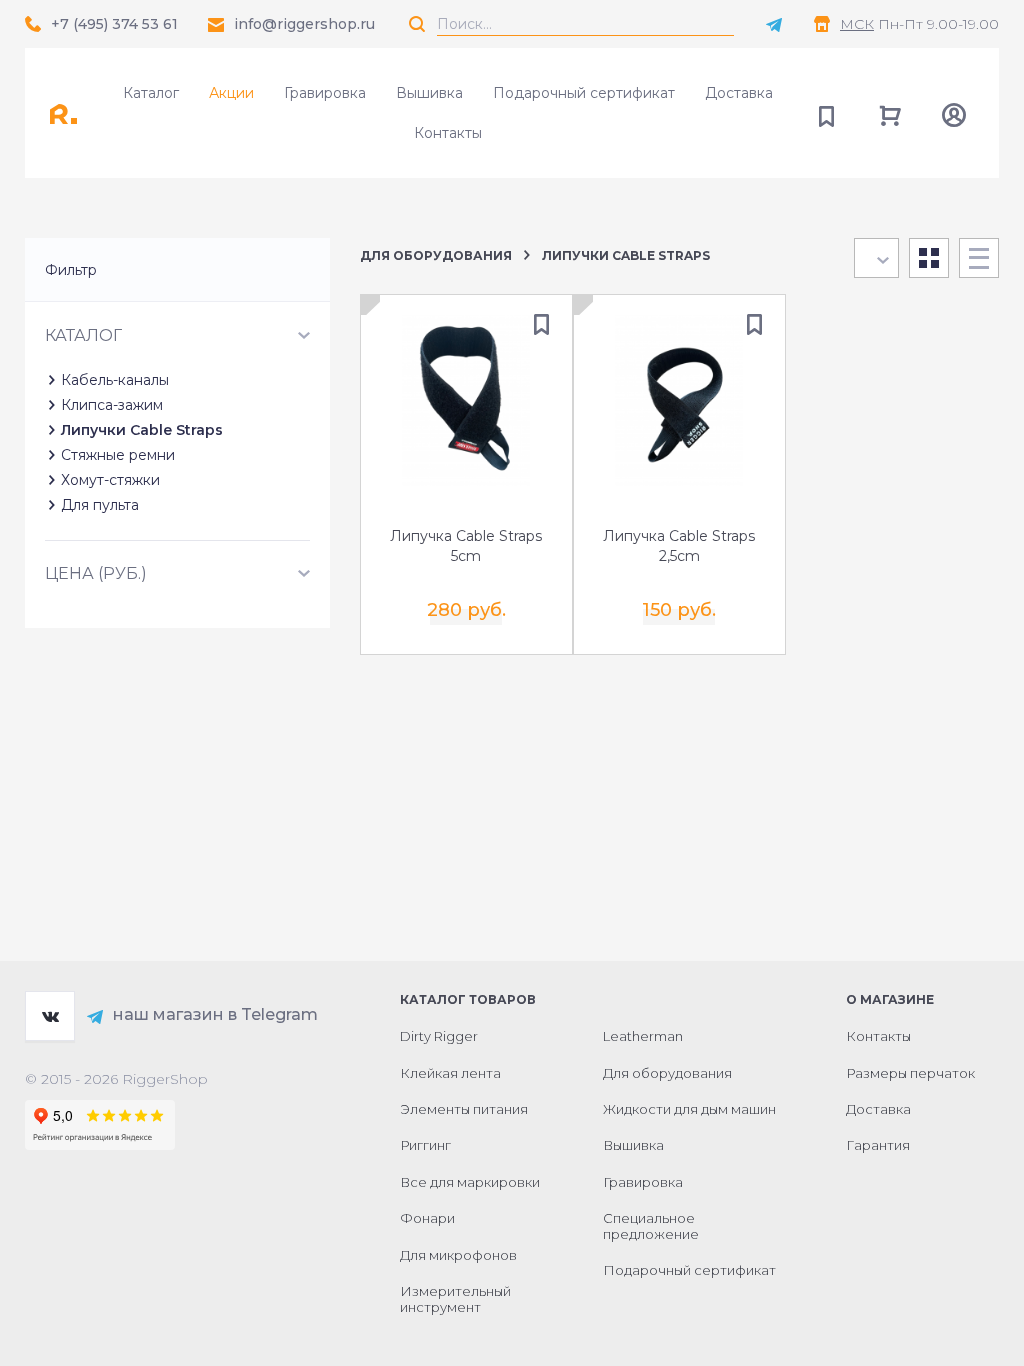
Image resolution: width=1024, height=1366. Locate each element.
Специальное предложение (651, 1226)
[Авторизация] (954, 113)
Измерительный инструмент (455, 1299)
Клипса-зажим (112, 405)
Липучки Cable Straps (142, 430)
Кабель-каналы (115, 380)
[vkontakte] (50, 1016)
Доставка (739, 93)
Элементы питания (464, 1109)
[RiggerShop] (70, 113)
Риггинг (425, 1145)
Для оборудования (436, 255)
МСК (857, 24)
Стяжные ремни (118, 455)
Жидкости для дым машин (689, 1109)
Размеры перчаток (910, 1073)
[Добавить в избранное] (542, 325)
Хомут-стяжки (110, 480)
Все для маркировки (470, 1182)
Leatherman (643, 1036)
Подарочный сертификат (584, 93)
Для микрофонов (458, 1255)
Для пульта (100, 505)
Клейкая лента (450, 1073)
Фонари (427, 1218)
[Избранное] (826, 113)
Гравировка (325, 93)
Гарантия (878, 1145)
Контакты (448, 133)
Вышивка (429, 93)
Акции (231, 93)
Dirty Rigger (439, 1036)
